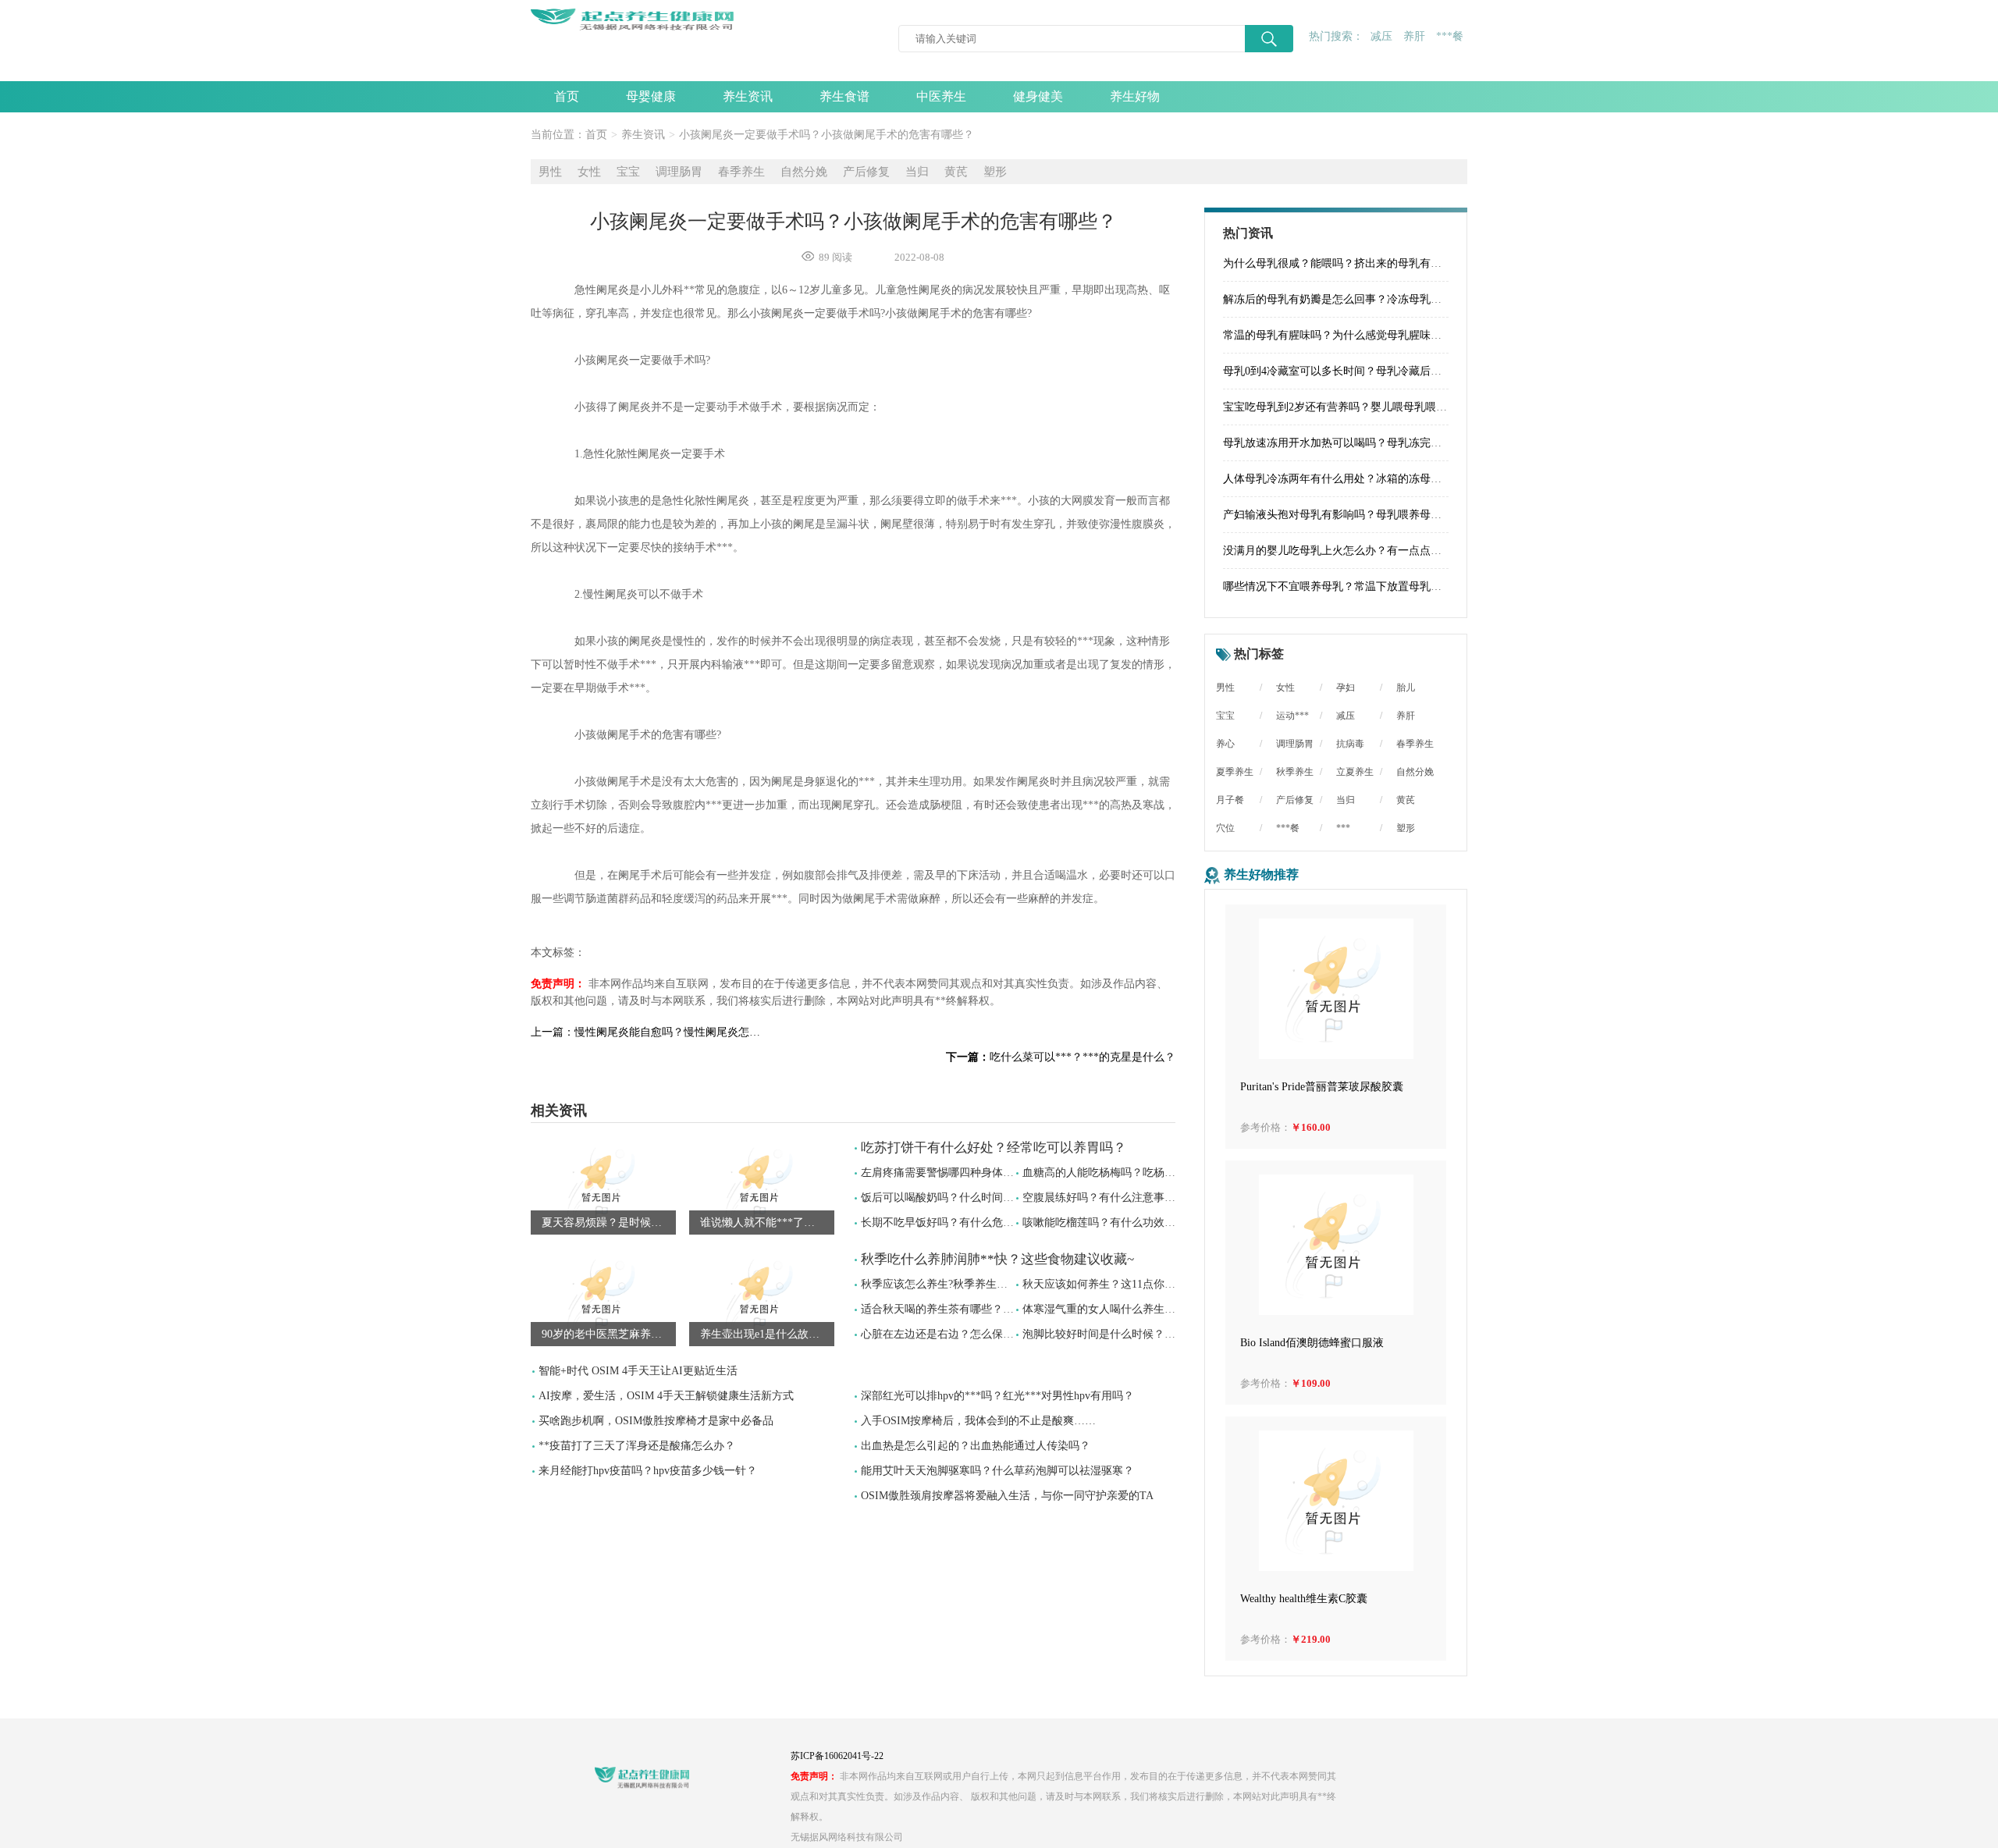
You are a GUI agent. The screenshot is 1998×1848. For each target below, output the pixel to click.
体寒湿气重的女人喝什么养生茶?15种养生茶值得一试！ (1156, 1309)
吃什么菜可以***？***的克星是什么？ (1061, 1057)
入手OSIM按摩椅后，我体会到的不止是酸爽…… (978, 1421)
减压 (1381, 36)
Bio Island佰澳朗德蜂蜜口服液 (1312, 1343)
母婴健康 (651, 96)
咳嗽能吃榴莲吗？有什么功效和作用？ (1115, 1223)
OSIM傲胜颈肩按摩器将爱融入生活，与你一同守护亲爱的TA (1007, 1496)
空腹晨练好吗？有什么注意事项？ (1104, 1198)
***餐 (1450, 36)
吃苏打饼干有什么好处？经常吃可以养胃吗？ (994, 1148)
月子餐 (1230, 800)
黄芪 (956, 172)
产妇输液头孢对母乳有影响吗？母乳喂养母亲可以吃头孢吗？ (1371, 515)
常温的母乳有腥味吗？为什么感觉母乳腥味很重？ (1343, 335)
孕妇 (1346, 688)
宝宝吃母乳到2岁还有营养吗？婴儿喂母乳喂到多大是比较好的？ (1379, 407)
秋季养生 (1295, 772)
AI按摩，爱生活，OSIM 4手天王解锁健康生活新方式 (666, 1396)
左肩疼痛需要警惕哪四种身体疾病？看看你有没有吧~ (990, 1173)
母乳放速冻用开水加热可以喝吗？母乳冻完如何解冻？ (1354, 443)
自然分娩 (804, 172)
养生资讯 (748, 96)
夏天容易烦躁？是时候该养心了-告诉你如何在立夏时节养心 (609, 1223)
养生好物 (1135, 96)
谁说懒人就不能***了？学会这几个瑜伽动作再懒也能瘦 (767, 1223)
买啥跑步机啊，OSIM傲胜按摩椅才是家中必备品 (656, 1421)
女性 (589, 172)
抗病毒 (1350, 744)
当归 (917, 172)
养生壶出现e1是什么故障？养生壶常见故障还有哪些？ (767, 1334)
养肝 (1414, 36)
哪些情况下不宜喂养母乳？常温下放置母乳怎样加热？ (1354, 586)
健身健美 (1038, 96)
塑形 (995, 172)
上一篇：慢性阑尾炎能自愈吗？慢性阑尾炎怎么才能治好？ (648, 1032)
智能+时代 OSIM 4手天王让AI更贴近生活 (638, 1371)
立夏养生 (1355, 772)
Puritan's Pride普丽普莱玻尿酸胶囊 (1322, 1087)
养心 (1225, 744)
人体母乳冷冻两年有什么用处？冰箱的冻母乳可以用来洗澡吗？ (1376, 479)
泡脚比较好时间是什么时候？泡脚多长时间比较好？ (1148, 1334)
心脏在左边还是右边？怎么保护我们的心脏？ (970, 1334)
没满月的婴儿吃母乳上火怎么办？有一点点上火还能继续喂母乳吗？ (1387, 551)
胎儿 (1406, 688)
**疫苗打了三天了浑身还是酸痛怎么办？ (637, 1446)
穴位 (1225, 828)
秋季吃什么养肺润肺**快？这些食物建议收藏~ (997, 1259)
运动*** (1292, 716)
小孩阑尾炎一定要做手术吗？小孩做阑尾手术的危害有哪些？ (827, 135)
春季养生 (741, 172)
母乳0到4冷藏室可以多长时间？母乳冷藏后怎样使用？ (1354, 371)
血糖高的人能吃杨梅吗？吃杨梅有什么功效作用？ (1143, 1173)
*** (1343, 828)
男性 (550, 172)
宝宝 (628, 172)
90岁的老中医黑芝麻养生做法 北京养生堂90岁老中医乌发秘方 (609, 1334)
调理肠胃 (679, 172)
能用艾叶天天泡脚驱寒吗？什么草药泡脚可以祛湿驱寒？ (997, 1471)
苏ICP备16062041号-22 (837, 1756)
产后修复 (866, 172)
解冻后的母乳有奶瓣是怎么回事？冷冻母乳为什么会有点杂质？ (1376, 299)
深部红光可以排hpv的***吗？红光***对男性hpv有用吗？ (997, 1396)
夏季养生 (1235, 772)
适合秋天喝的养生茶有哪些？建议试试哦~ (962, 1309)
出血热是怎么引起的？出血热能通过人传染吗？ (976, 1446)
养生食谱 (844, 96)
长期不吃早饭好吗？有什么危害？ (943, 1223)
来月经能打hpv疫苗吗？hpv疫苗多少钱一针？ (648, 1471)
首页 (567, 96)
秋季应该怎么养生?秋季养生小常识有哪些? (964, 1284)
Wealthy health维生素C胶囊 (1304, 1599)
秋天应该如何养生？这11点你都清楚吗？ (1121, 1284)
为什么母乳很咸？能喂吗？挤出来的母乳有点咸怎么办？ (1360, 263)
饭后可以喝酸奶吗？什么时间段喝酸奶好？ (965, 1198)
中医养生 (941, 96)
